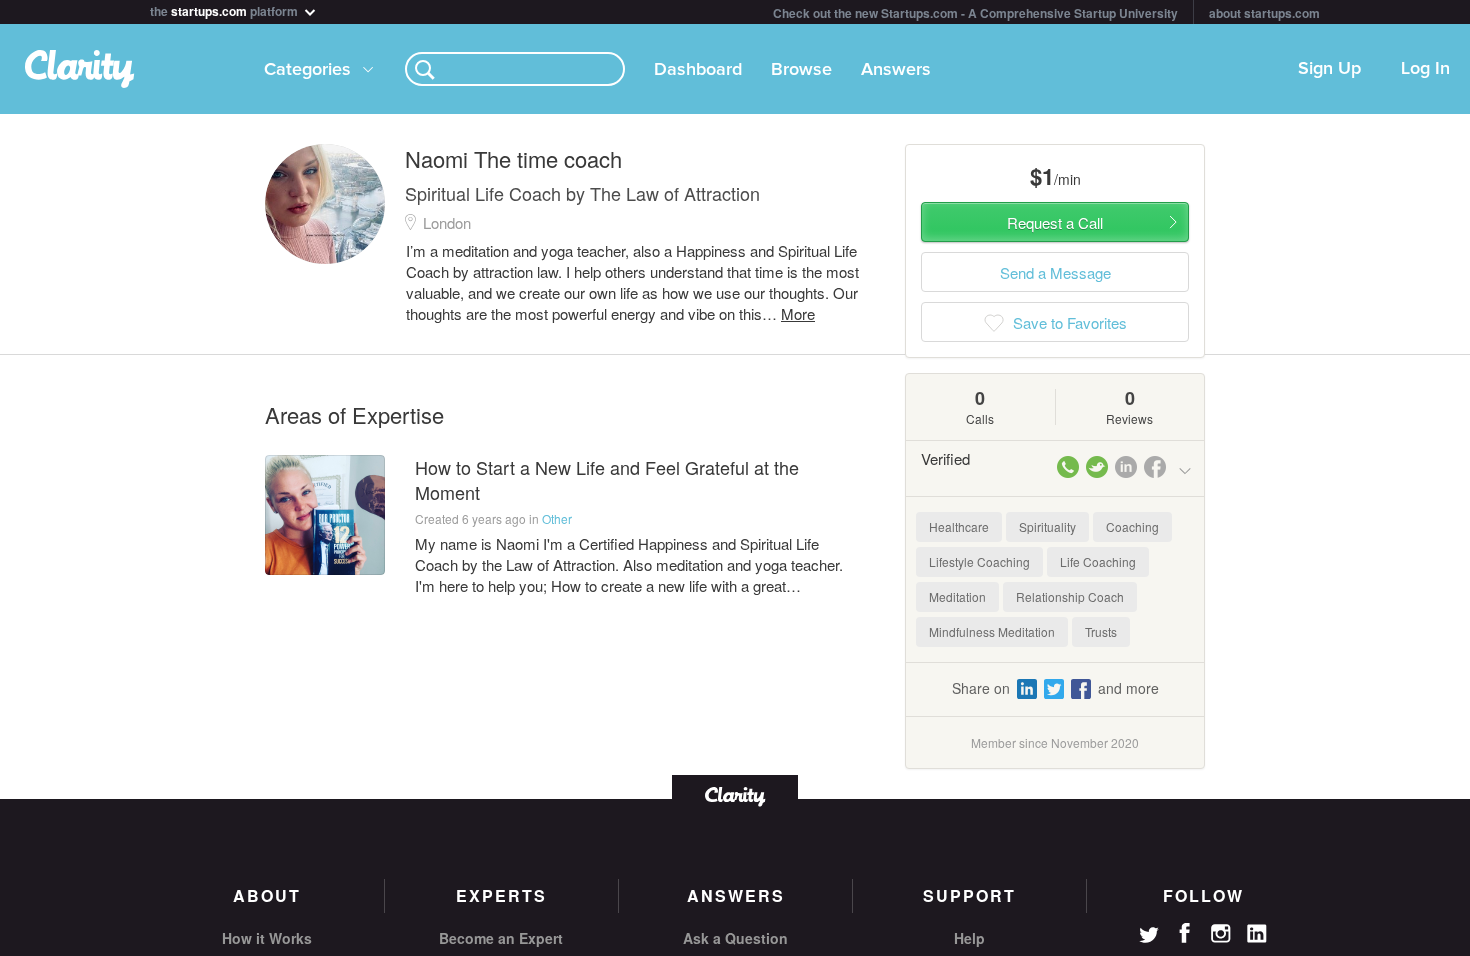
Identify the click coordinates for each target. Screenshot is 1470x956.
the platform (225, 9)
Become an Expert (501, 938)
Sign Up (1329, 69)
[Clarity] (735, 794)
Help (969, 938)
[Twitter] (1149, 937)
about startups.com (1264, 13)
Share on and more (1055, 688)
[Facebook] (1185, 933)
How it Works (267, 938)
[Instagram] (1221, 934)
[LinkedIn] (1257, 934)
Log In (1425, 69)
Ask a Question (735, 938)
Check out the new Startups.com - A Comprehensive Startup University (975, 13)
